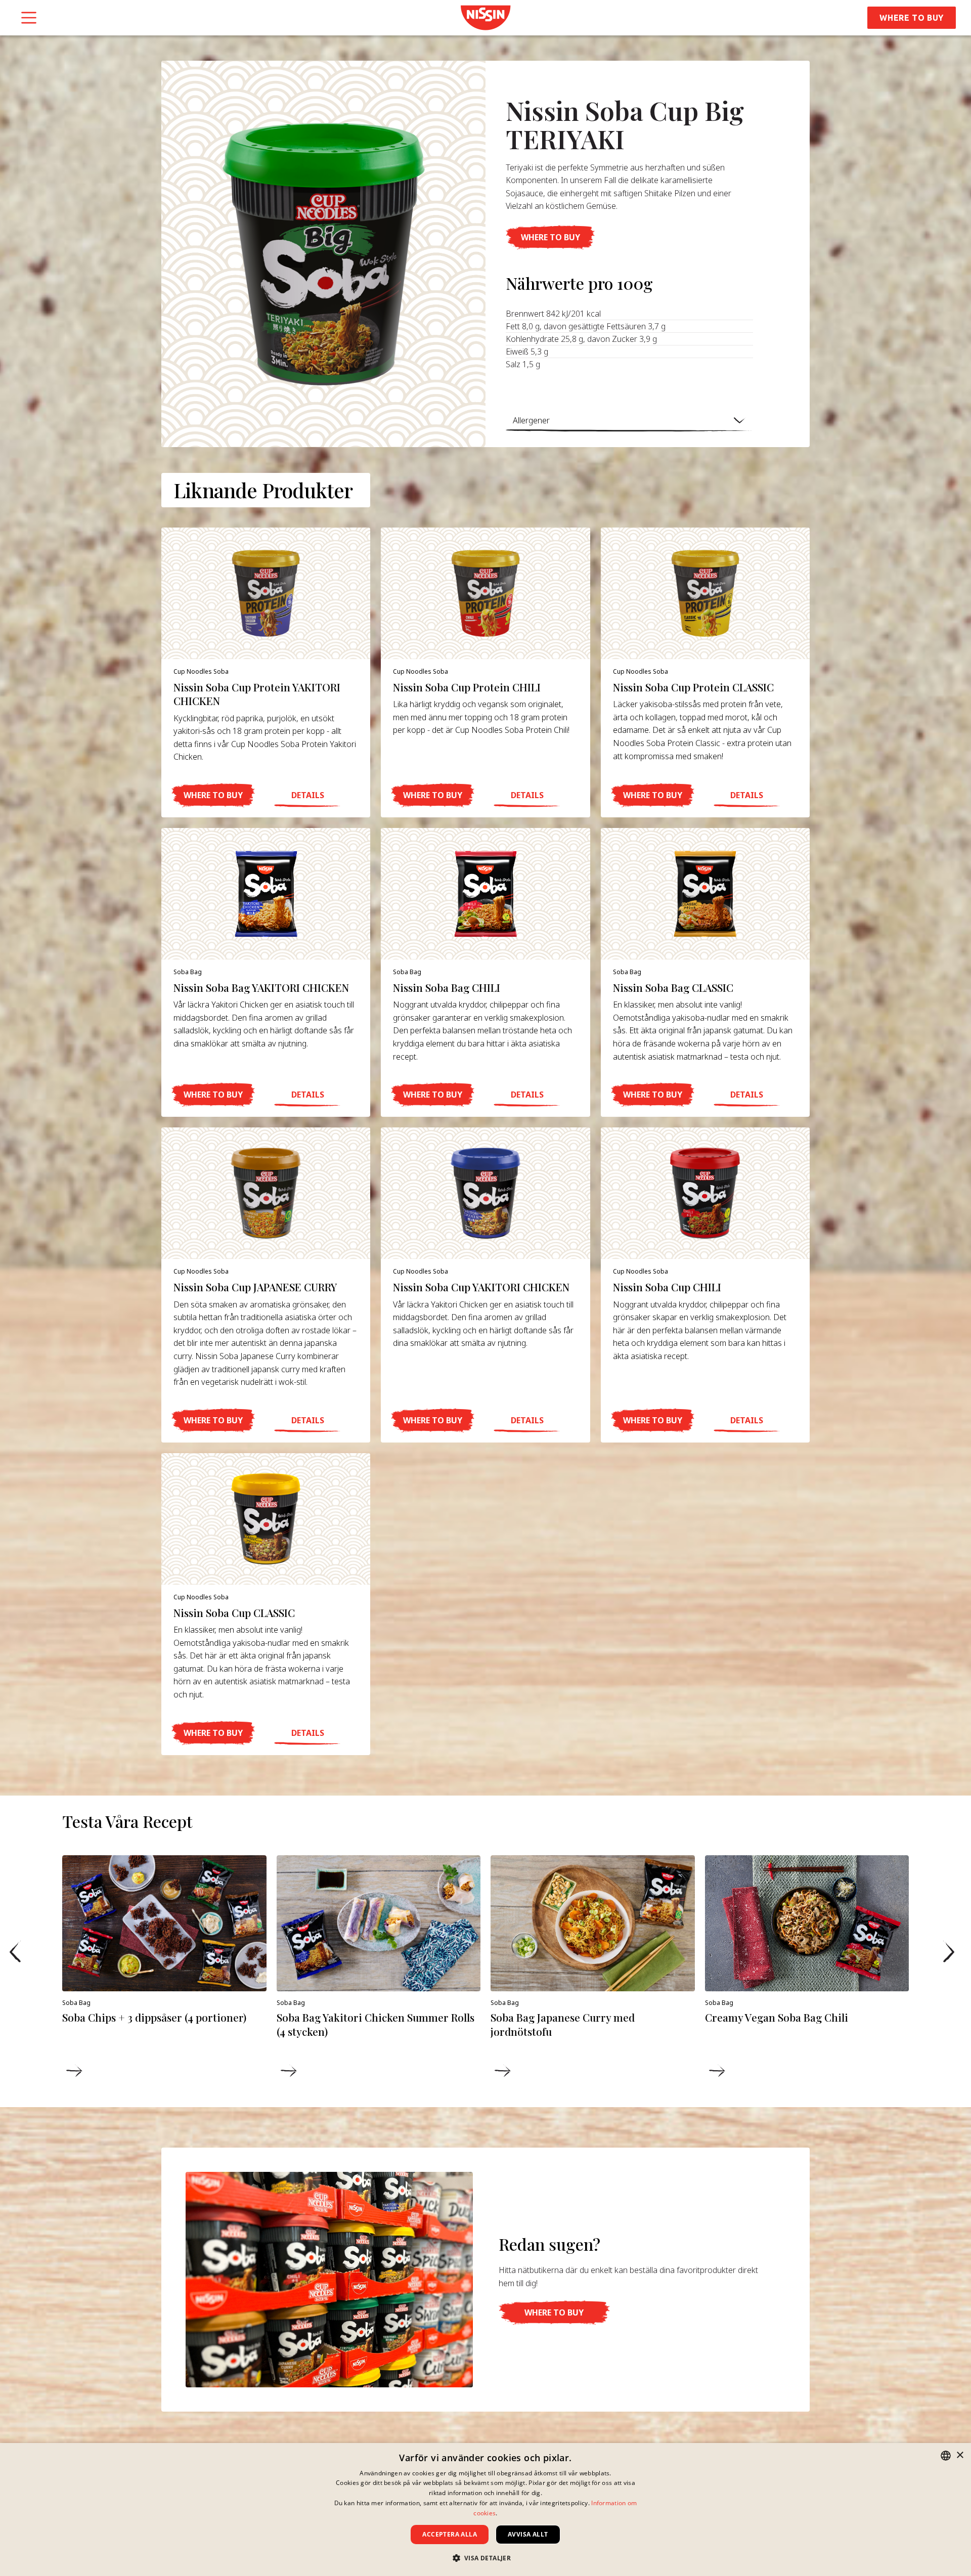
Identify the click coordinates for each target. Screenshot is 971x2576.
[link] (485, 18)
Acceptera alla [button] (450, 2534)
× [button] (960, 2455)
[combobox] (946, 2456)
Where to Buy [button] (912, 18)
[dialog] (485, 2509)
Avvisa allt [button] (528, 2534)
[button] (550, 237)
